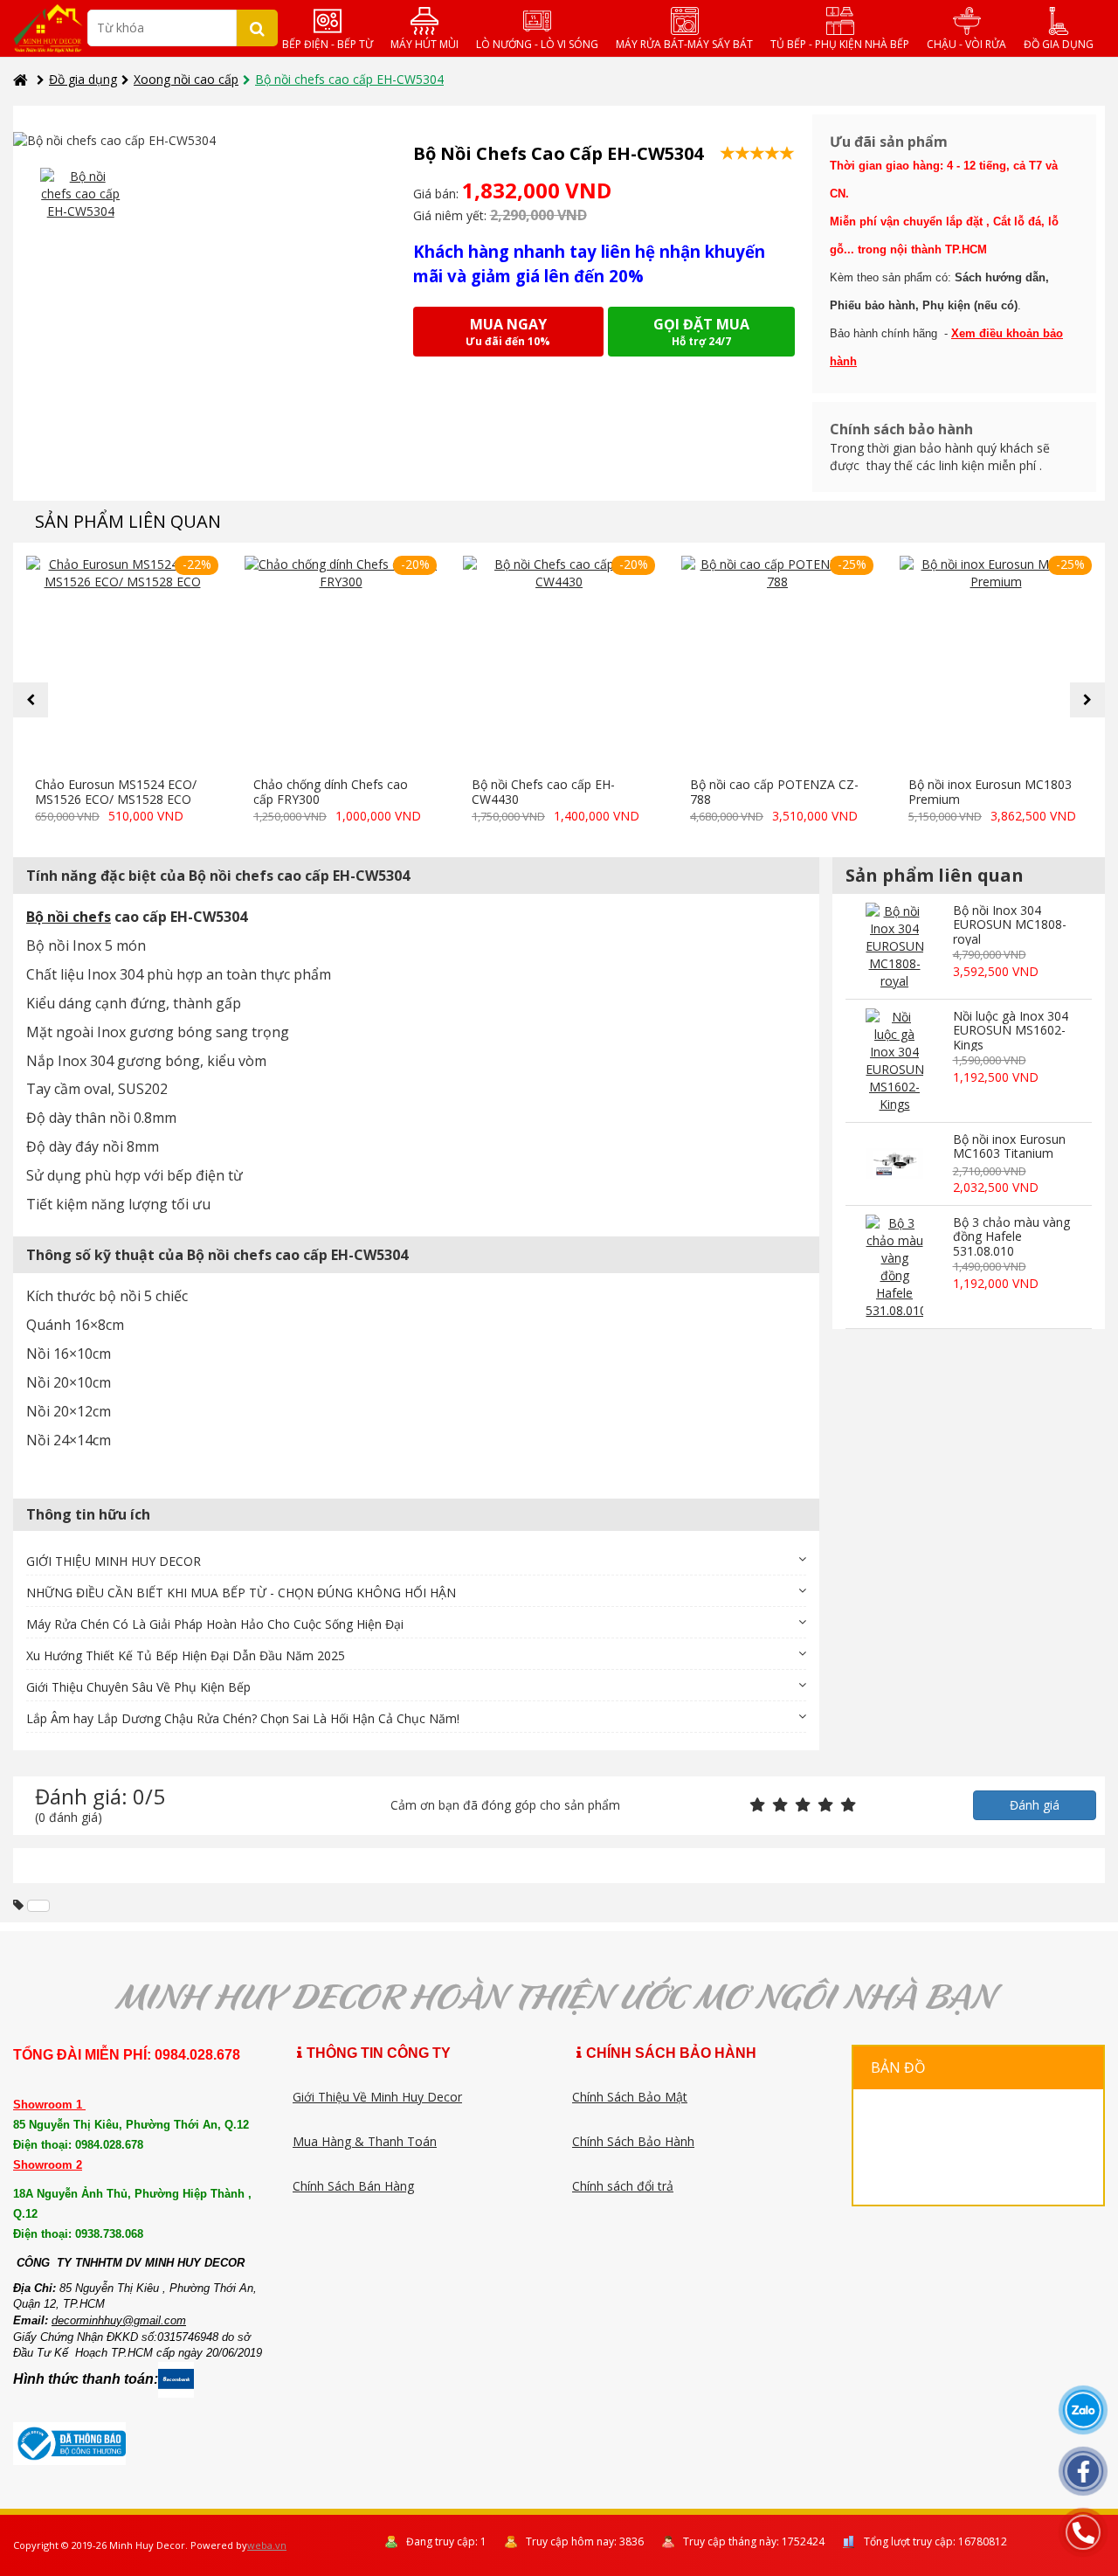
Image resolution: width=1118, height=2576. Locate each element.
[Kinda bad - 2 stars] (780, 1806)
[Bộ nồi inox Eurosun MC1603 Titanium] (894, 1164)
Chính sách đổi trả (623, 2186)
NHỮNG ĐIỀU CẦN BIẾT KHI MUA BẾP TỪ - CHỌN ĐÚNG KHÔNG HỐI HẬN (241, 1593)
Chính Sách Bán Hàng (353, 2186)
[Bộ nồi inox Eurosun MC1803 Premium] (996, 662)
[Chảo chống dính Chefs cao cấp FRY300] (341, 662)
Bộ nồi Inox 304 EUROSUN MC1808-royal (1010, 924)
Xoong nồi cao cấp (186, 79)
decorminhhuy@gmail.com (119, 2320)
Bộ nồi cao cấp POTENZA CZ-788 (774, 792)
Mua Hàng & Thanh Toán (365, 2141)
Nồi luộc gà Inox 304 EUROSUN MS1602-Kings (1011, 1030)
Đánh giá (1035, 1805)
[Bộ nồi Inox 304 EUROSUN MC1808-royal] (894, 946)
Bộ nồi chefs (69, 917)
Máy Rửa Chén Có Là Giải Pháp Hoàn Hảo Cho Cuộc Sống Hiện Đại (215, 1624)
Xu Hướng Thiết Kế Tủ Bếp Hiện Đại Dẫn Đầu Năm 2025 (186, 1655)
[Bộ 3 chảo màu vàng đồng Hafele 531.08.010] (894, 1267)
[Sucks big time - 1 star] (757, 1806)
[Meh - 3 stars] (803, 1806)
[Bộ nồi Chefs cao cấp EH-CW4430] (559, 662)
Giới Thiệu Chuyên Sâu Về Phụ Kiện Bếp (138, 1687)
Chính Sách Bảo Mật (630, 2097)
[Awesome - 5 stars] (848, 1806)
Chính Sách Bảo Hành (633, 2141)
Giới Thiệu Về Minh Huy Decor (377, 2097)
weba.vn (267, 2545)
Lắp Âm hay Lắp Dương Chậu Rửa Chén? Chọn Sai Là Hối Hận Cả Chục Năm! (243, 1718)
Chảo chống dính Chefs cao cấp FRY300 (331, 792)
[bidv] (38, 1906)
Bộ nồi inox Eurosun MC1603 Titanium (1009, 1146)
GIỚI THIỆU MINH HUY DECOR (114, 1561)
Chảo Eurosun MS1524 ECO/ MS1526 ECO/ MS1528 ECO (116, 792)
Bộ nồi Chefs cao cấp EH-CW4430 (543, 792)
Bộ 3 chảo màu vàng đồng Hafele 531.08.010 (1011, 1236)
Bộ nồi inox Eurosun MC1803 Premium (990, 792)
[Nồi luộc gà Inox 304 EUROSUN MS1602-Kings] (894, 1061)
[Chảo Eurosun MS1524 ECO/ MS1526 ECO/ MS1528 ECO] (122, 662)
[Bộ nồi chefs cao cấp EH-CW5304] (80, 194)
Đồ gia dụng (83, 79)
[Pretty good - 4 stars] (825, 1806)
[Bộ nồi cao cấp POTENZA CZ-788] (777, 662)
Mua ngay (508, 332)
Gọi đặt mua (701, 332)
